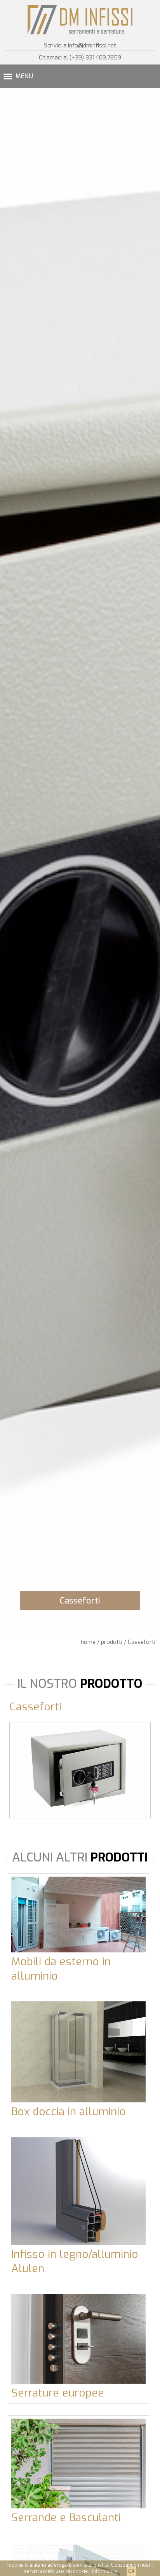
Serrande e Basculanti (66, 2518)
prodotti (112, 1642)
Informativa (105, 2571)
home (88, 1642)
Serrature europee (58, 2393)
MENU (24, 76)
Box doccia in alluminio (69, 2112)
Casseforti (142, 1642)
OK (131, 2571)
